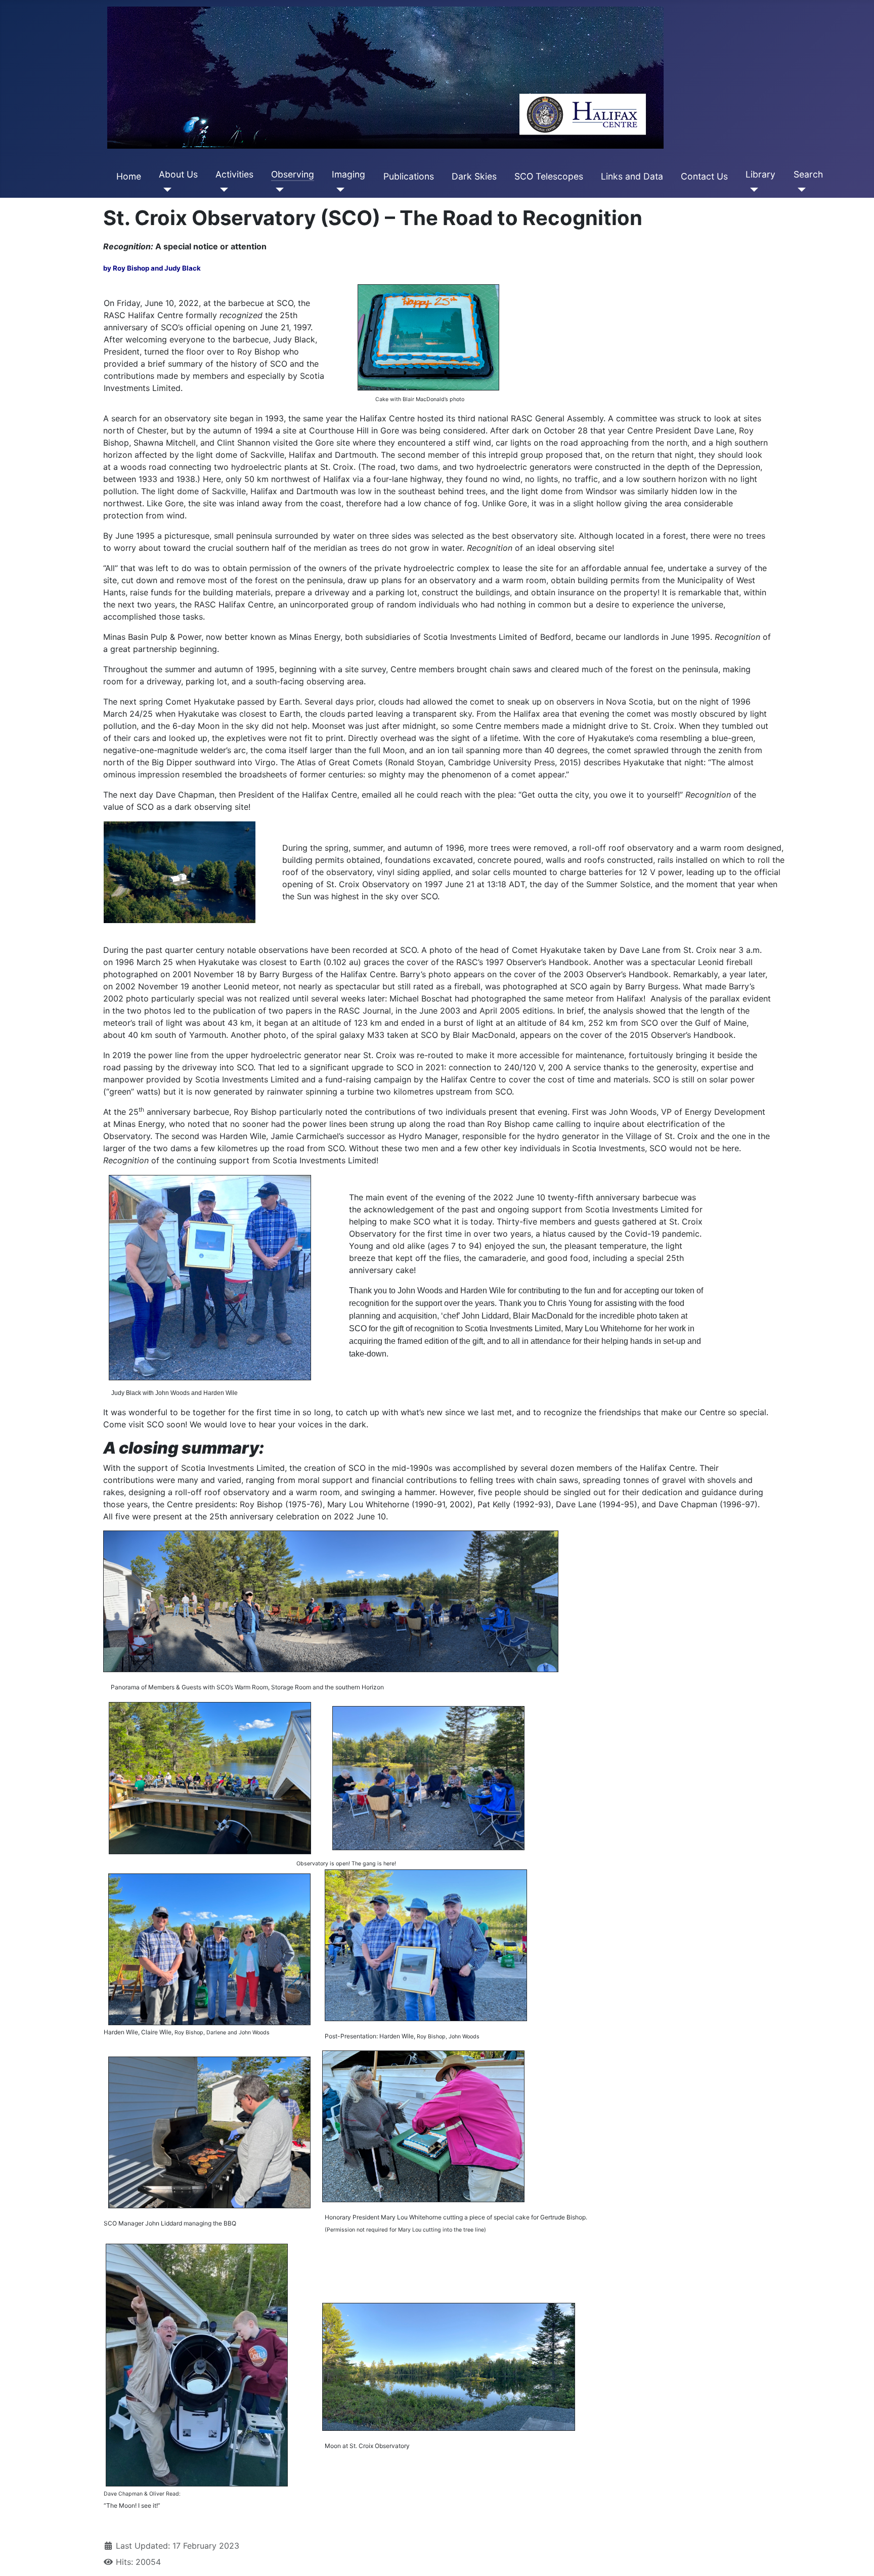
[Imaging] (338, 190)
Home (129, 176)
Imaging (348, 174)
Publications (409, 176)
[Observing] (277, 190)
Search (808, 174)
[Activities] (222, 190)
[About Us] (165, 190)
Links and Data (632, 176)
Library (760, 174)
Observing (293, 174)
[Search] (800, 190)
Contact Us (704, 176)
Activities (234, 174)
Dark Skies (474, 176)
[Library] (752, 190)
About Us (178, 174)
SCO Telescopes (549, 176)
